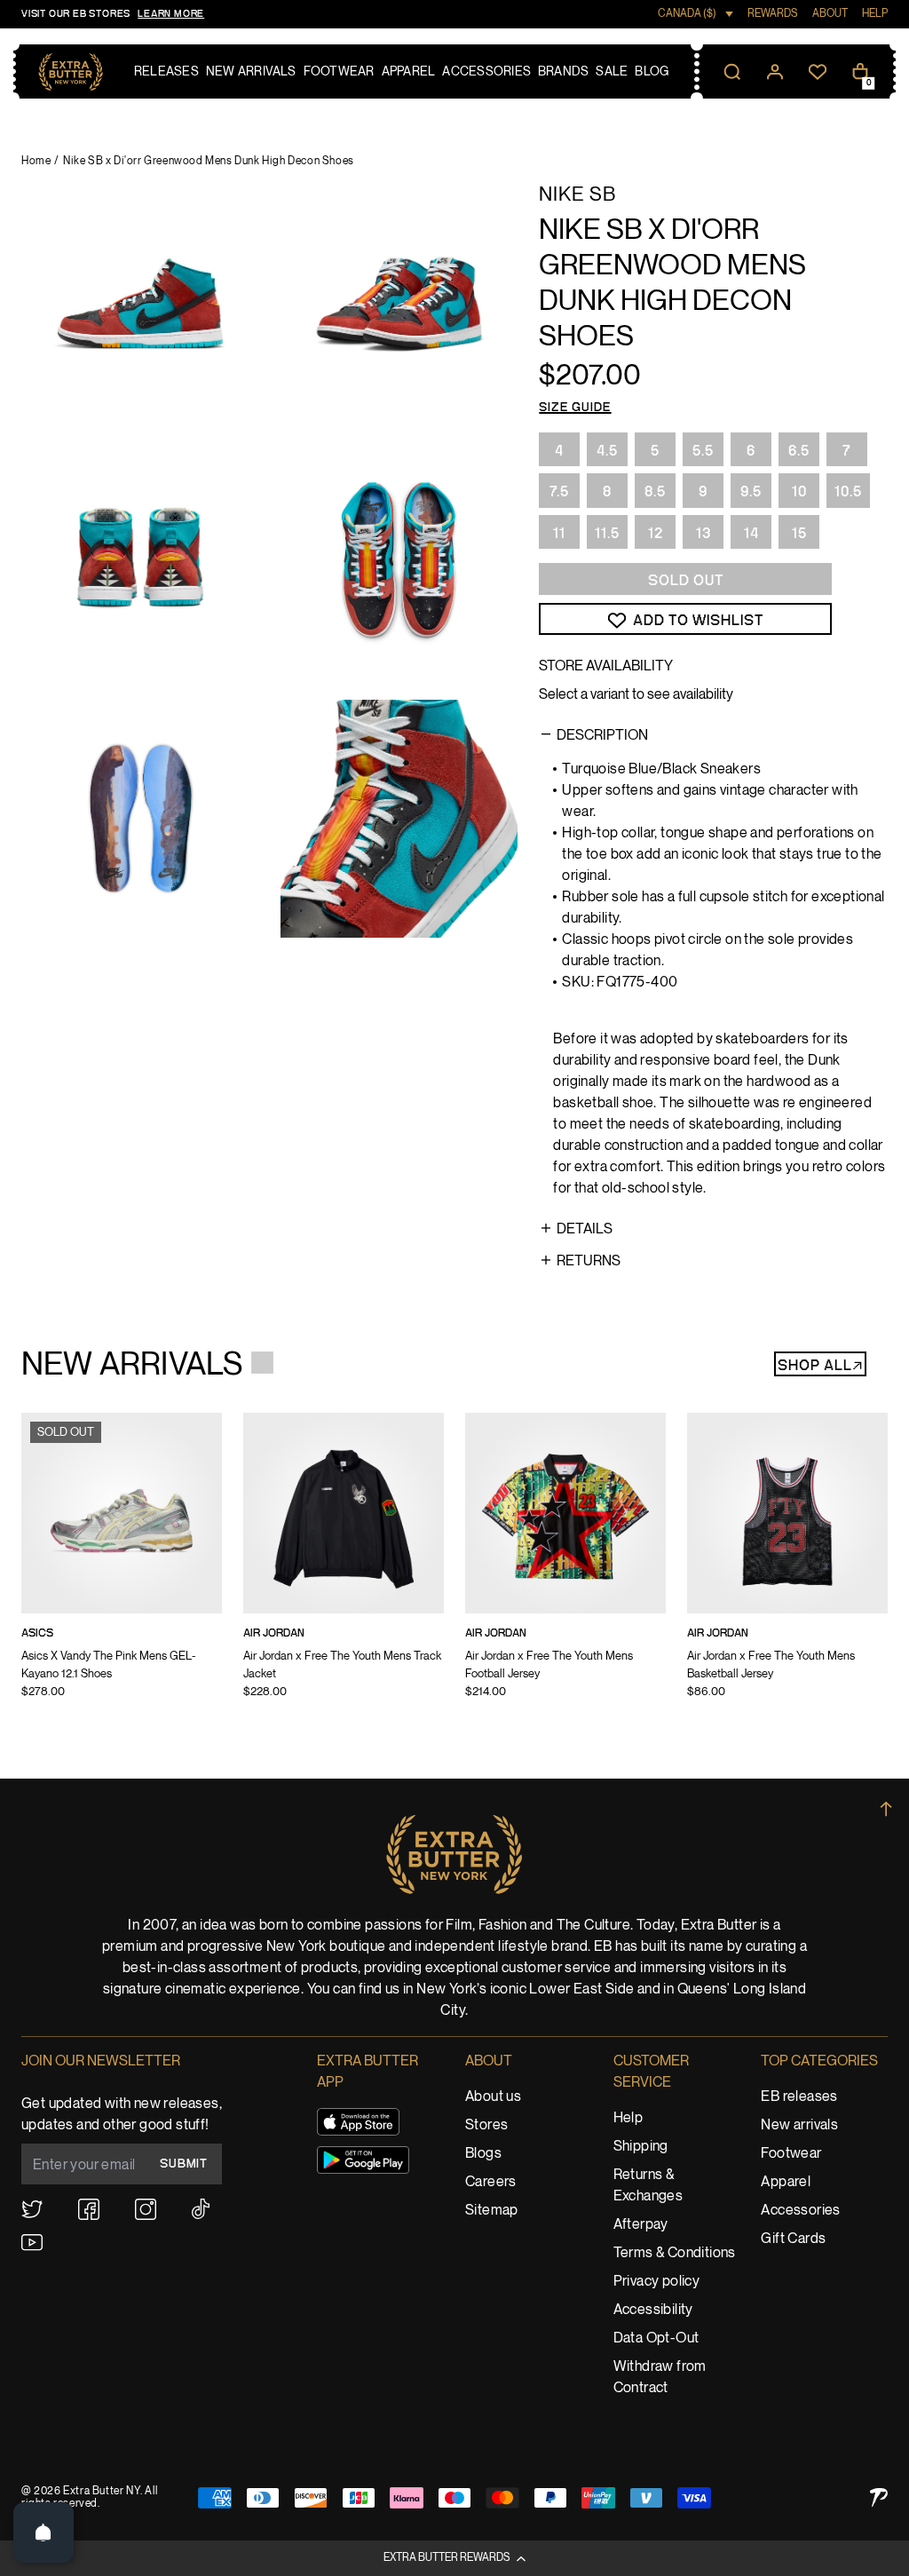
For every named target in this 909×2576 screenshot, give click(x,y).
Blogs (483, 2154)
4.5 (607, 451)
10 (799, 492)
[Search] (732, 72)
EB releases (799, 2097)
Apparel (786, 2182)
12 (656, 534)
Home (36, 161)
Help (628, 2118)
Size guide (575, 408)
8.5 (655, 492)
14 (751, 534)
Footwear (791, 2154)
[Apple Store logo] (358, 2122)
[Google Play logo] (363, 2160)
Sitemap (492, 2211)
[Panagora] (879, 2497)
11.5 (607, 534)
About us (493, 2097)
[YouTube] (32, 2243)
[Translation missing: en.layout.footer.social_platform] (32, 2209)
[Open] (43, 2532)
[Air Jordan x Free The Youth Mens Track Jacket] (344, 1567)
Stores (486, 2125)
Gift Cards (793, 2239)
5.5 (703, 451)
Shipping (641, 2147)
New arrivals (799, 2125)
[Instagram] (146, 2209)
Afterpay (641, 2225)
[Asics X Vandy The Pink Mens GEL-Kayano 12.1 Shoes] (122, 1567)
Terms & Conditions (675, 2253)
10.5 (848, 492)
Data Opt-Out (656, 2338)
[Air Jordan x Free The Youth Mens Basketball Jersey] (787, 1567)
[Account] (775, 72)
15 (799, 534)
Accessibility (653, 2310)
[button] (454, 2558)
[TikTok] (201, 2209)
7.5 (559, 492)
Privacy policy (657, 2282)
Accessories (800, 2211)
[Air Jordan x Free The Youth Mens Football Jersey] (565, 1567)
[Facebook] (89, 2209)
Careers (491, 2182)
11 (559, 534)
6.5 (799, 451)
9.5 (751, 492)
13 (703, 534)
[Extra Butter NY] (71, 72)
